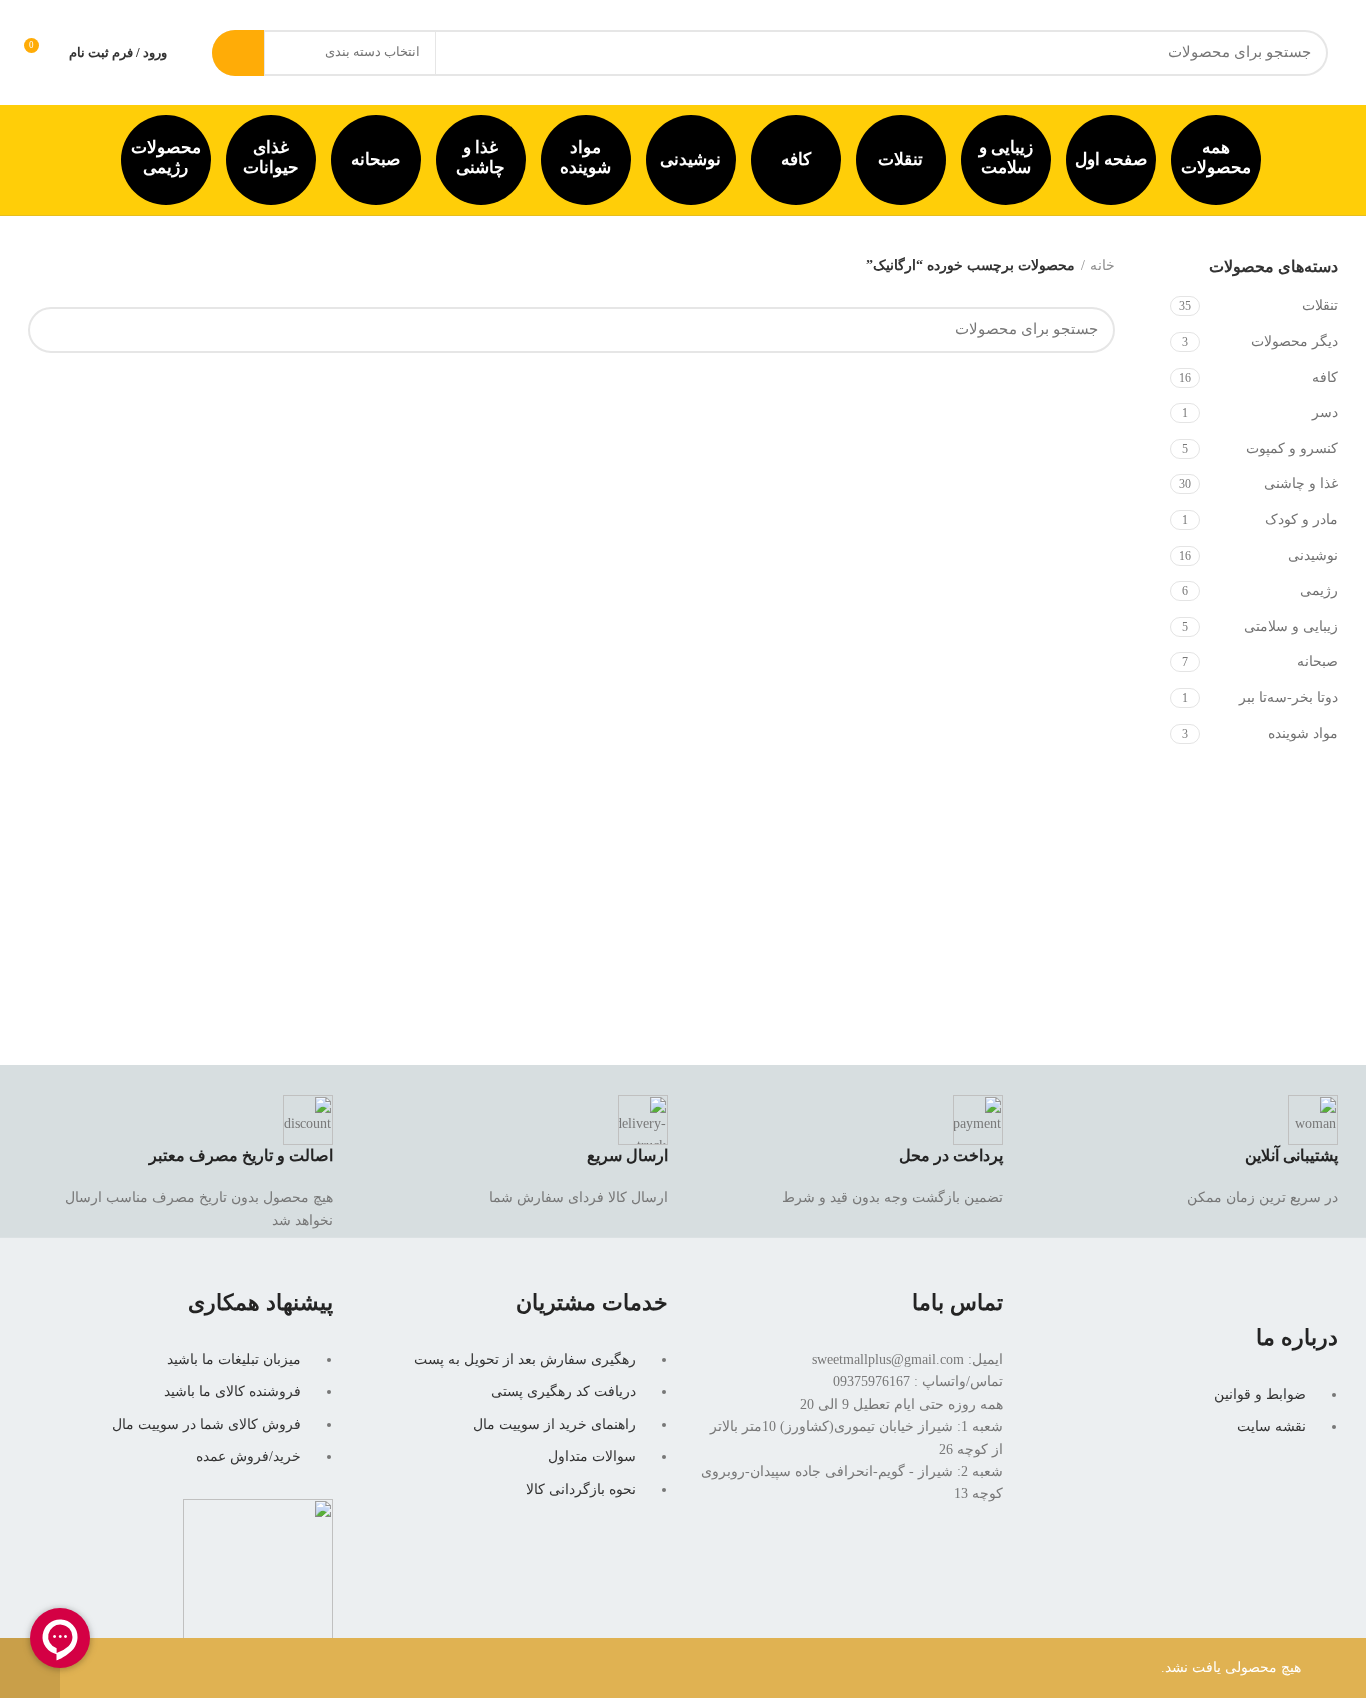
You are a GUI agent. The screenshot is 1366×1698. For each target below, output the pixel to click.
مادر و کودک (1301, 519)
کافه (796, 159)
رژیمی (1319, 590)
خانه (1102, 265)
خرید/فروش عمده (248, 1456)
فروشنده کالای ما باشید (232, 1391)
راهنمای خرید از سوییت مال (554, 1424)
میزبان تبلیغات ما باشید (234, 1359)
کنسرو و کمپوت (1292, 448)
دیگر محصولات (1294, 341)
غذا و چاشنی (480, 157)
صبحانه (375, 159)
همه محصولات (1216, 157)
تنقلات (900, 159)
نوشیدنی (690, 159)
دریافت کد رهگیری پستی (563, 1391)
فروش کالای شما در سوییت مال (206, 1424)
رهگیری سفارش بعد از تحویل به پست (525, 1359)
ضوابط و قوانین (1260, 1394)
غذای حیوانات (271, 157)
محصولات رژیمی (166, 157)
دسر (1325, 412)
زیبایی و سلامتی (1291, 626)
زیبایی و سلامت (1006, 157)
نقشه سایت (1271, 1426)
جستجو (238, 53)
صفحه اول (1111, 159)
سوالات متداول (592, 1456)
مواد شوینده (585, 157)
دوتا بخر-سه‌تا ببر (1288, 697)
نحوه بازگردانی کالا (581, 1489)
